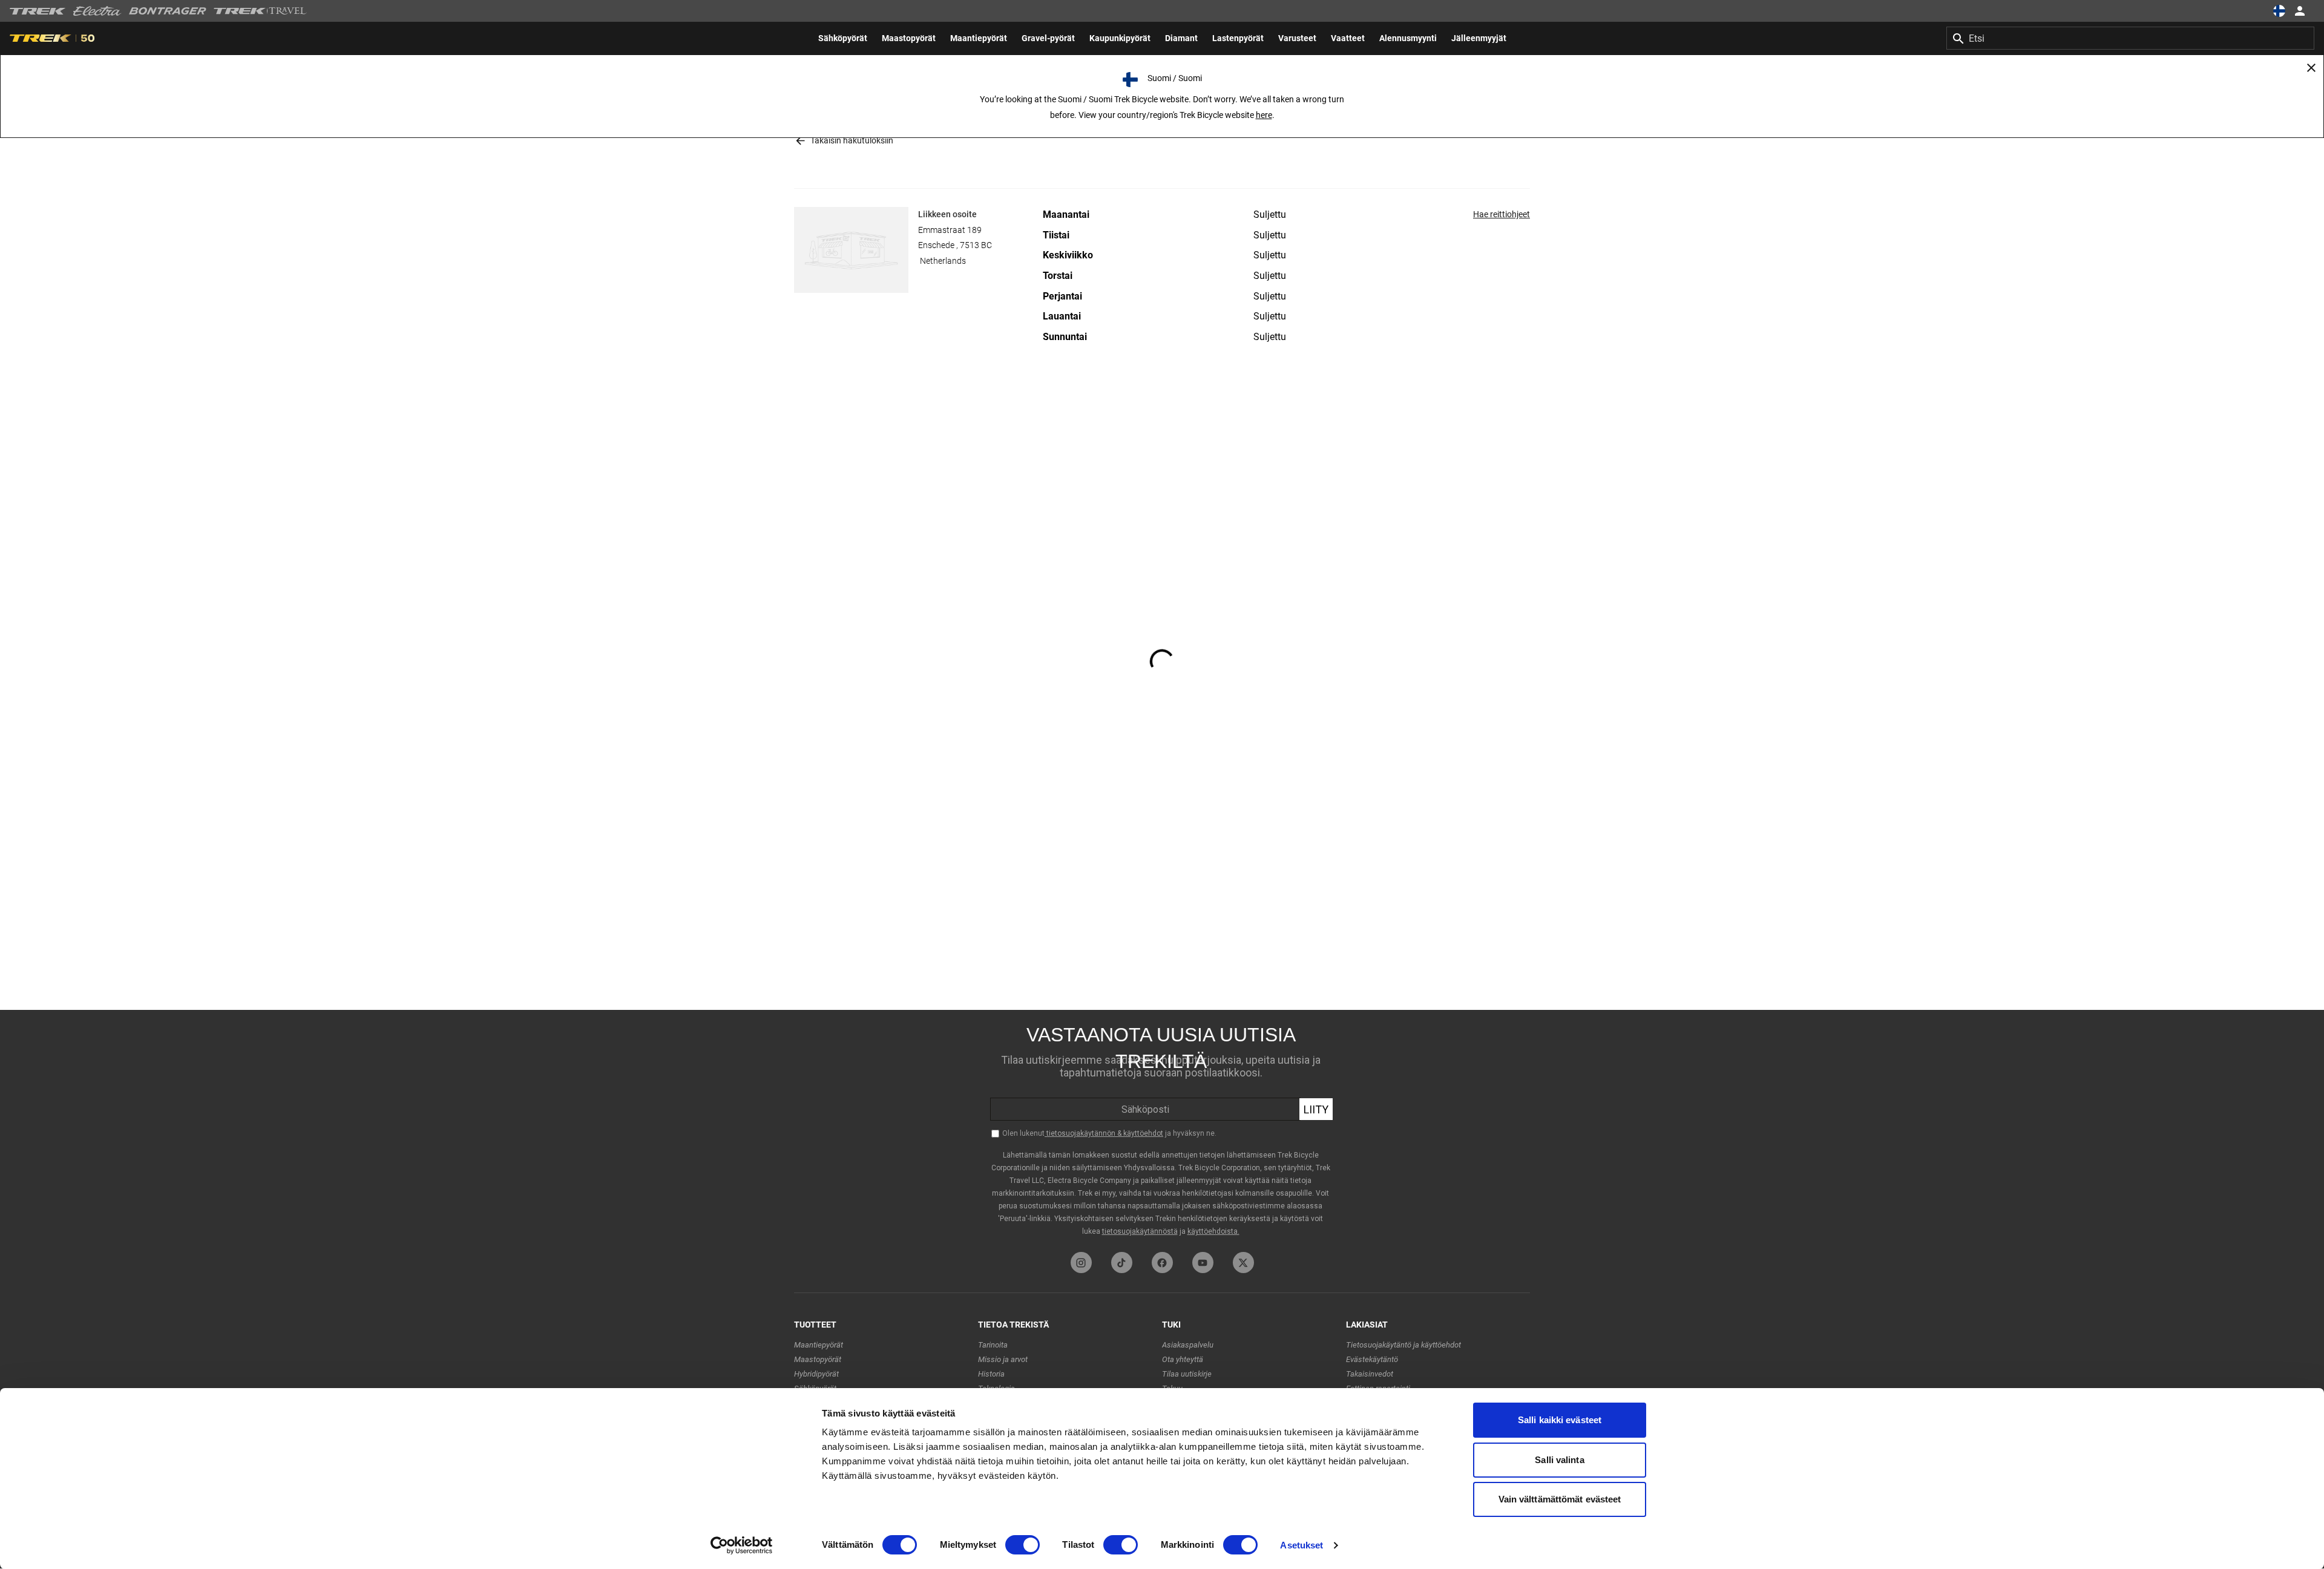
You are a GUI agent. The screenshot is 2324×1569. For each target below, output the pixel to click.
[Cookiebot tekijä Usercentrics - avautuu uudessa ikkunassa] (742, 1545)
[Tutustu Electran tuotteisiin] (97, 11)
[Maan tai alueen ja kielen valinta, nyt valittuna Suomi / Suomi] (2279, 11)
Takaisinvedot (1370, 1374)
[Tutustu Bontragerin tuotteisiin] (168, 11)
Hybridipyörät (816, 1374)
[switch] (1022, 1545)
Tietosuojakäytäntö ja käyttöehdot (1403, 1345)
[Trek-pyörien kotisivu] (38, 11)
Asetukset (1302, 1545)
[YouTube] (1203, 1263)
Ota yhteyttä (1183, 1359)
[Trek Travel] (260, 11)
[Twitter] (1243, 1263)
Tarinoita (993, 1345)
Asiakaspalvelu (1188, 1345)
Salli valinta (1559, 1460)
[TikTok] (1122, 1263)
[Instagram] (1081, 1263)
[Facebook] (1162, 1263)
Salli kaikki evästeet (1560, 1420)
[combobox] (2130, 38)
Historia (991, 1374)
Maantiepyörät (819, 1345)
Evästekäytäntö (1372, 1359)
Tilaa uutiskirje (1187, 1374)
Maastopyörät (818, 1359)
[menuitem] (843, 38)
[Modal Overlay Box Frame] (1162, 1128)
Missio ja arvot (1003, 1359)
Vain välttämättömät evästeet (1560, 1499)
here (1264, 115)
